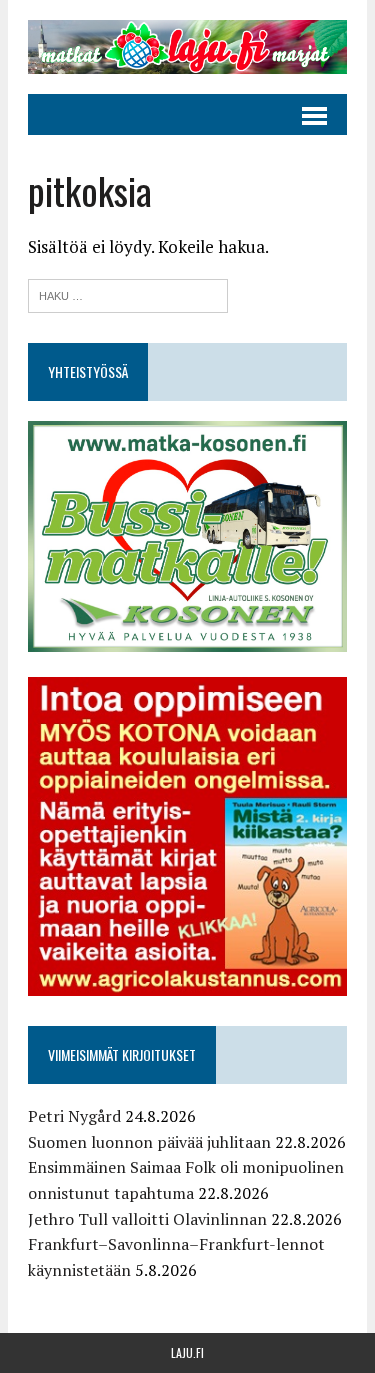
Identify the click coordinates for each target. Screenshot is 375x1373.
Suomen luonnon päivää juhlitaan (149, 1142)
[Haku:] (128, 293)
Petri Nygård (74, 1116)
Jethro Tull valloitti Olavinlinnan (147, 1219)
